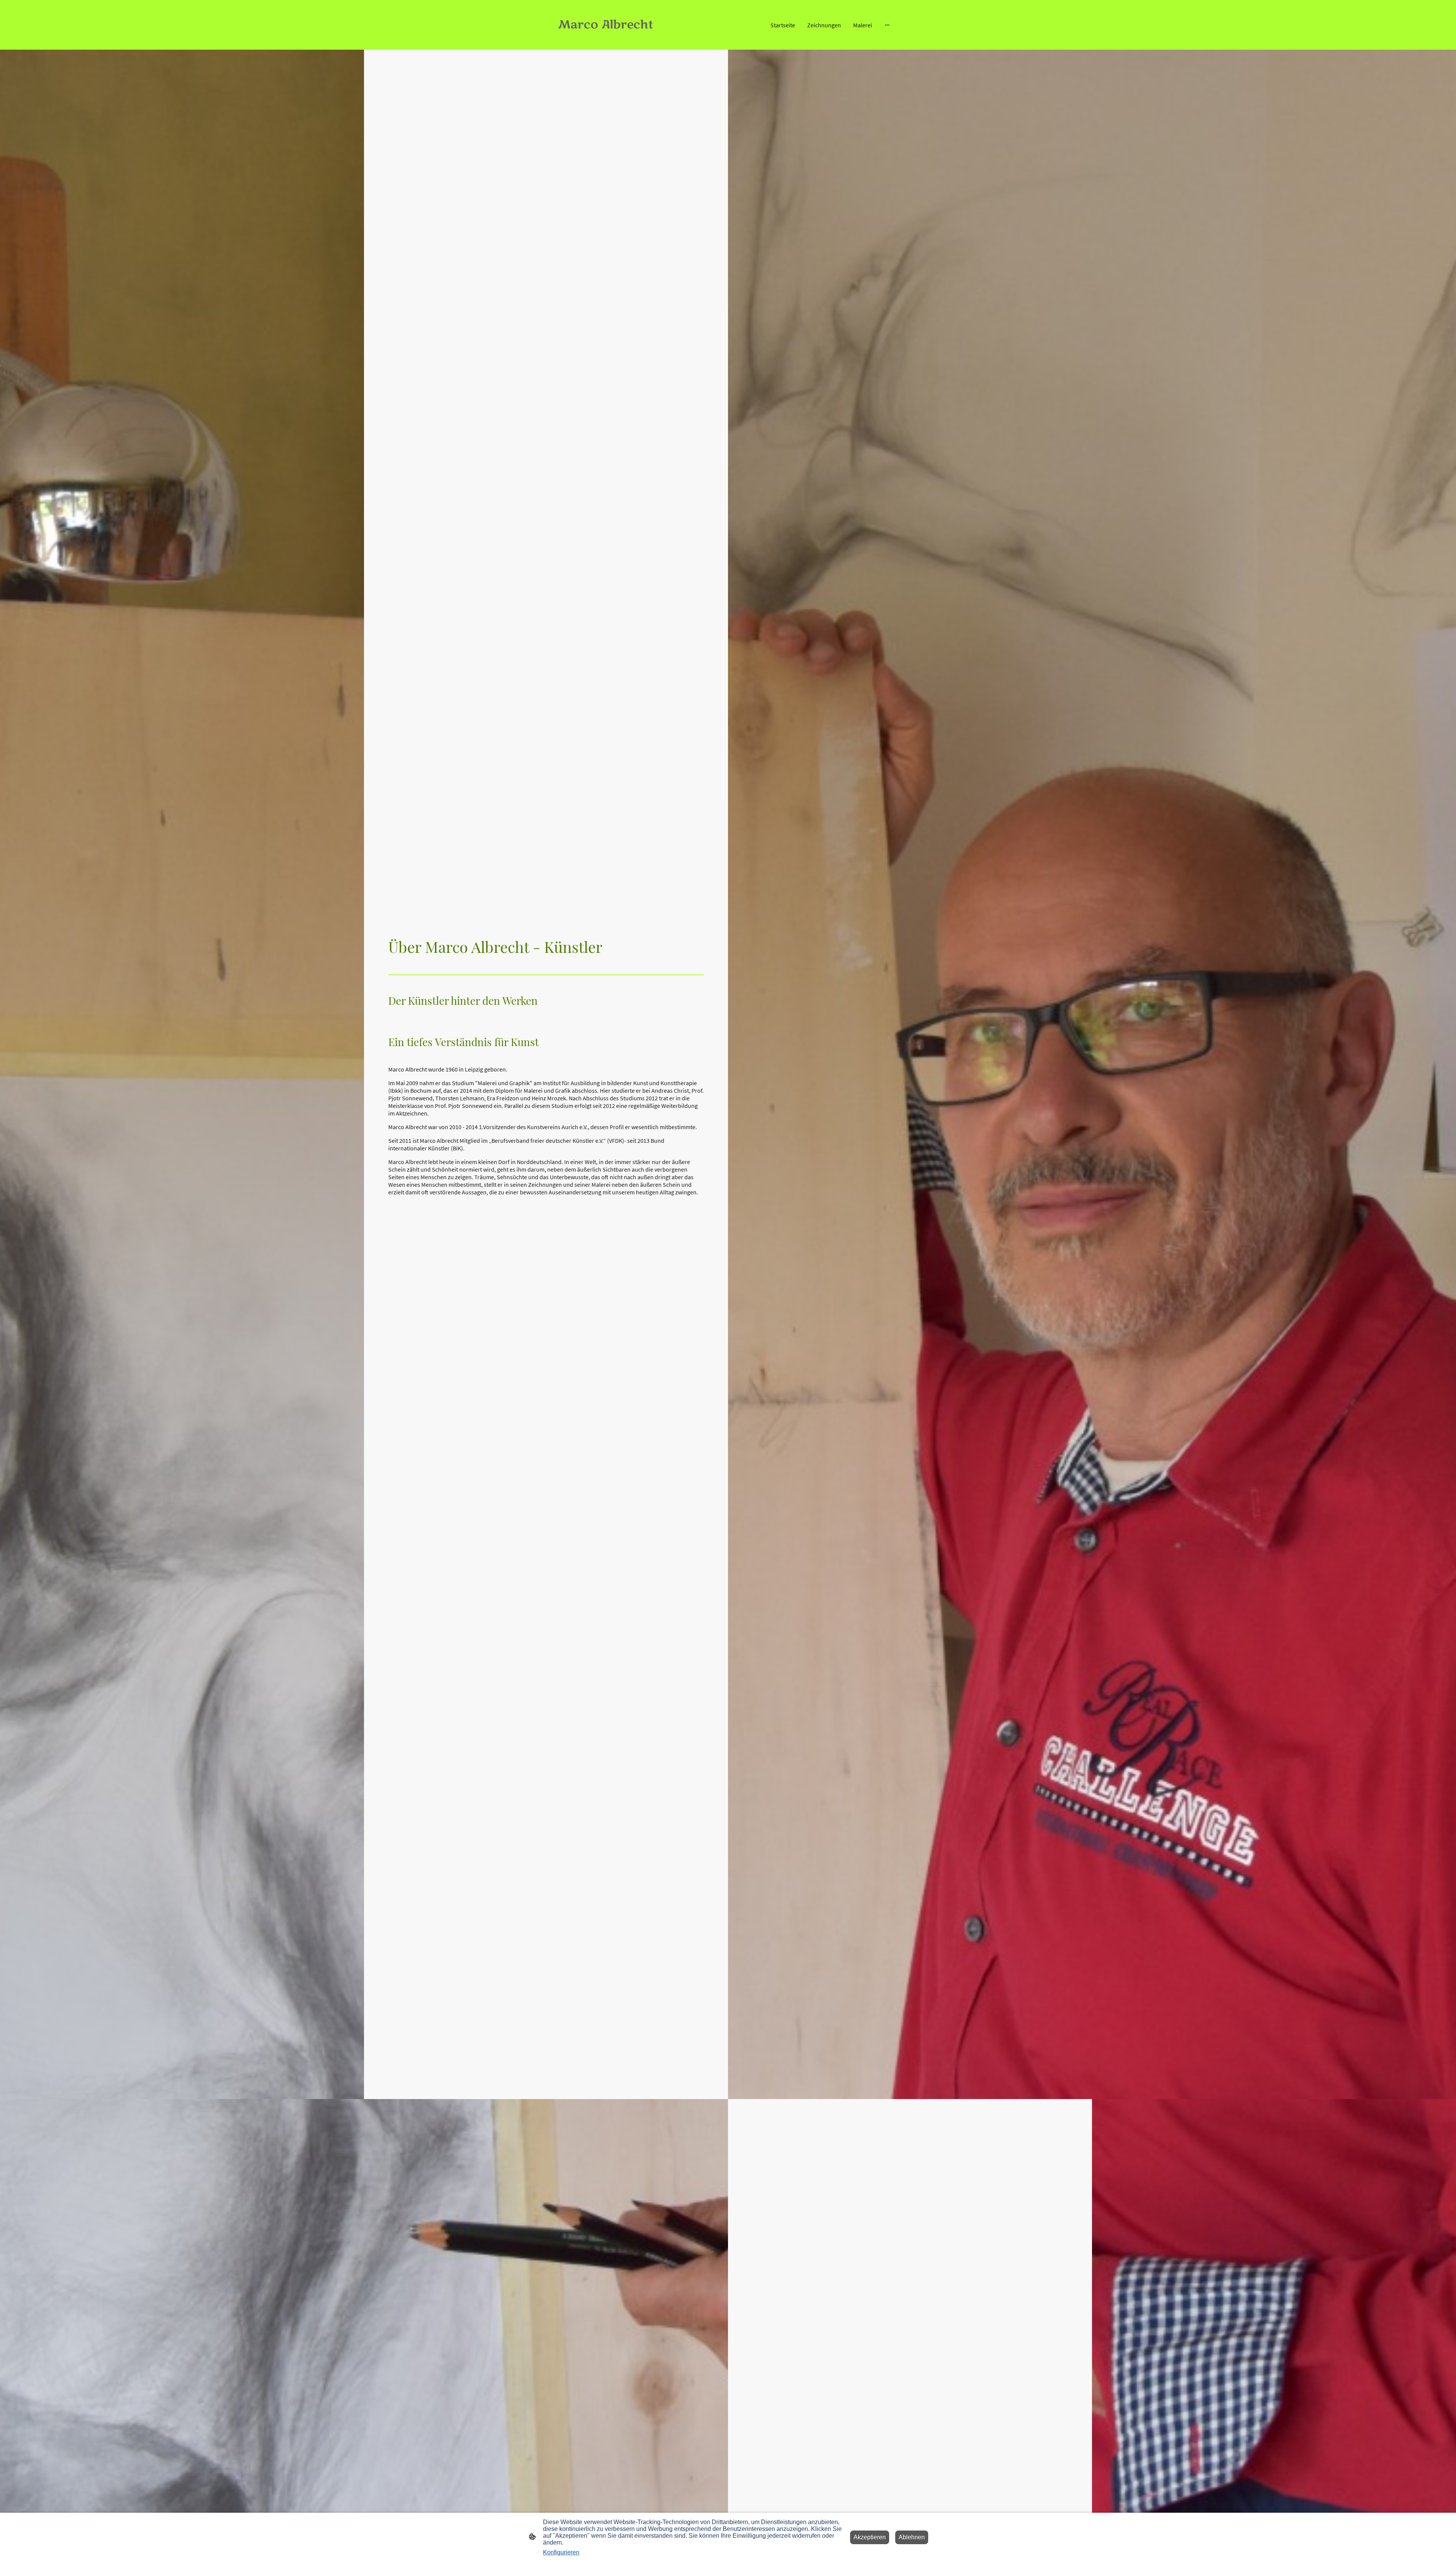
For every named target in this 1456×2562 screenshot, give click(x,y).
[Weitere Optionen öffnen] (887, 25)
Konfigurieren (561, 2552)
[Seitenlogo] (611, 39)
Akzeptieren (870, 2537)
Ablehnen (912, 2537)
